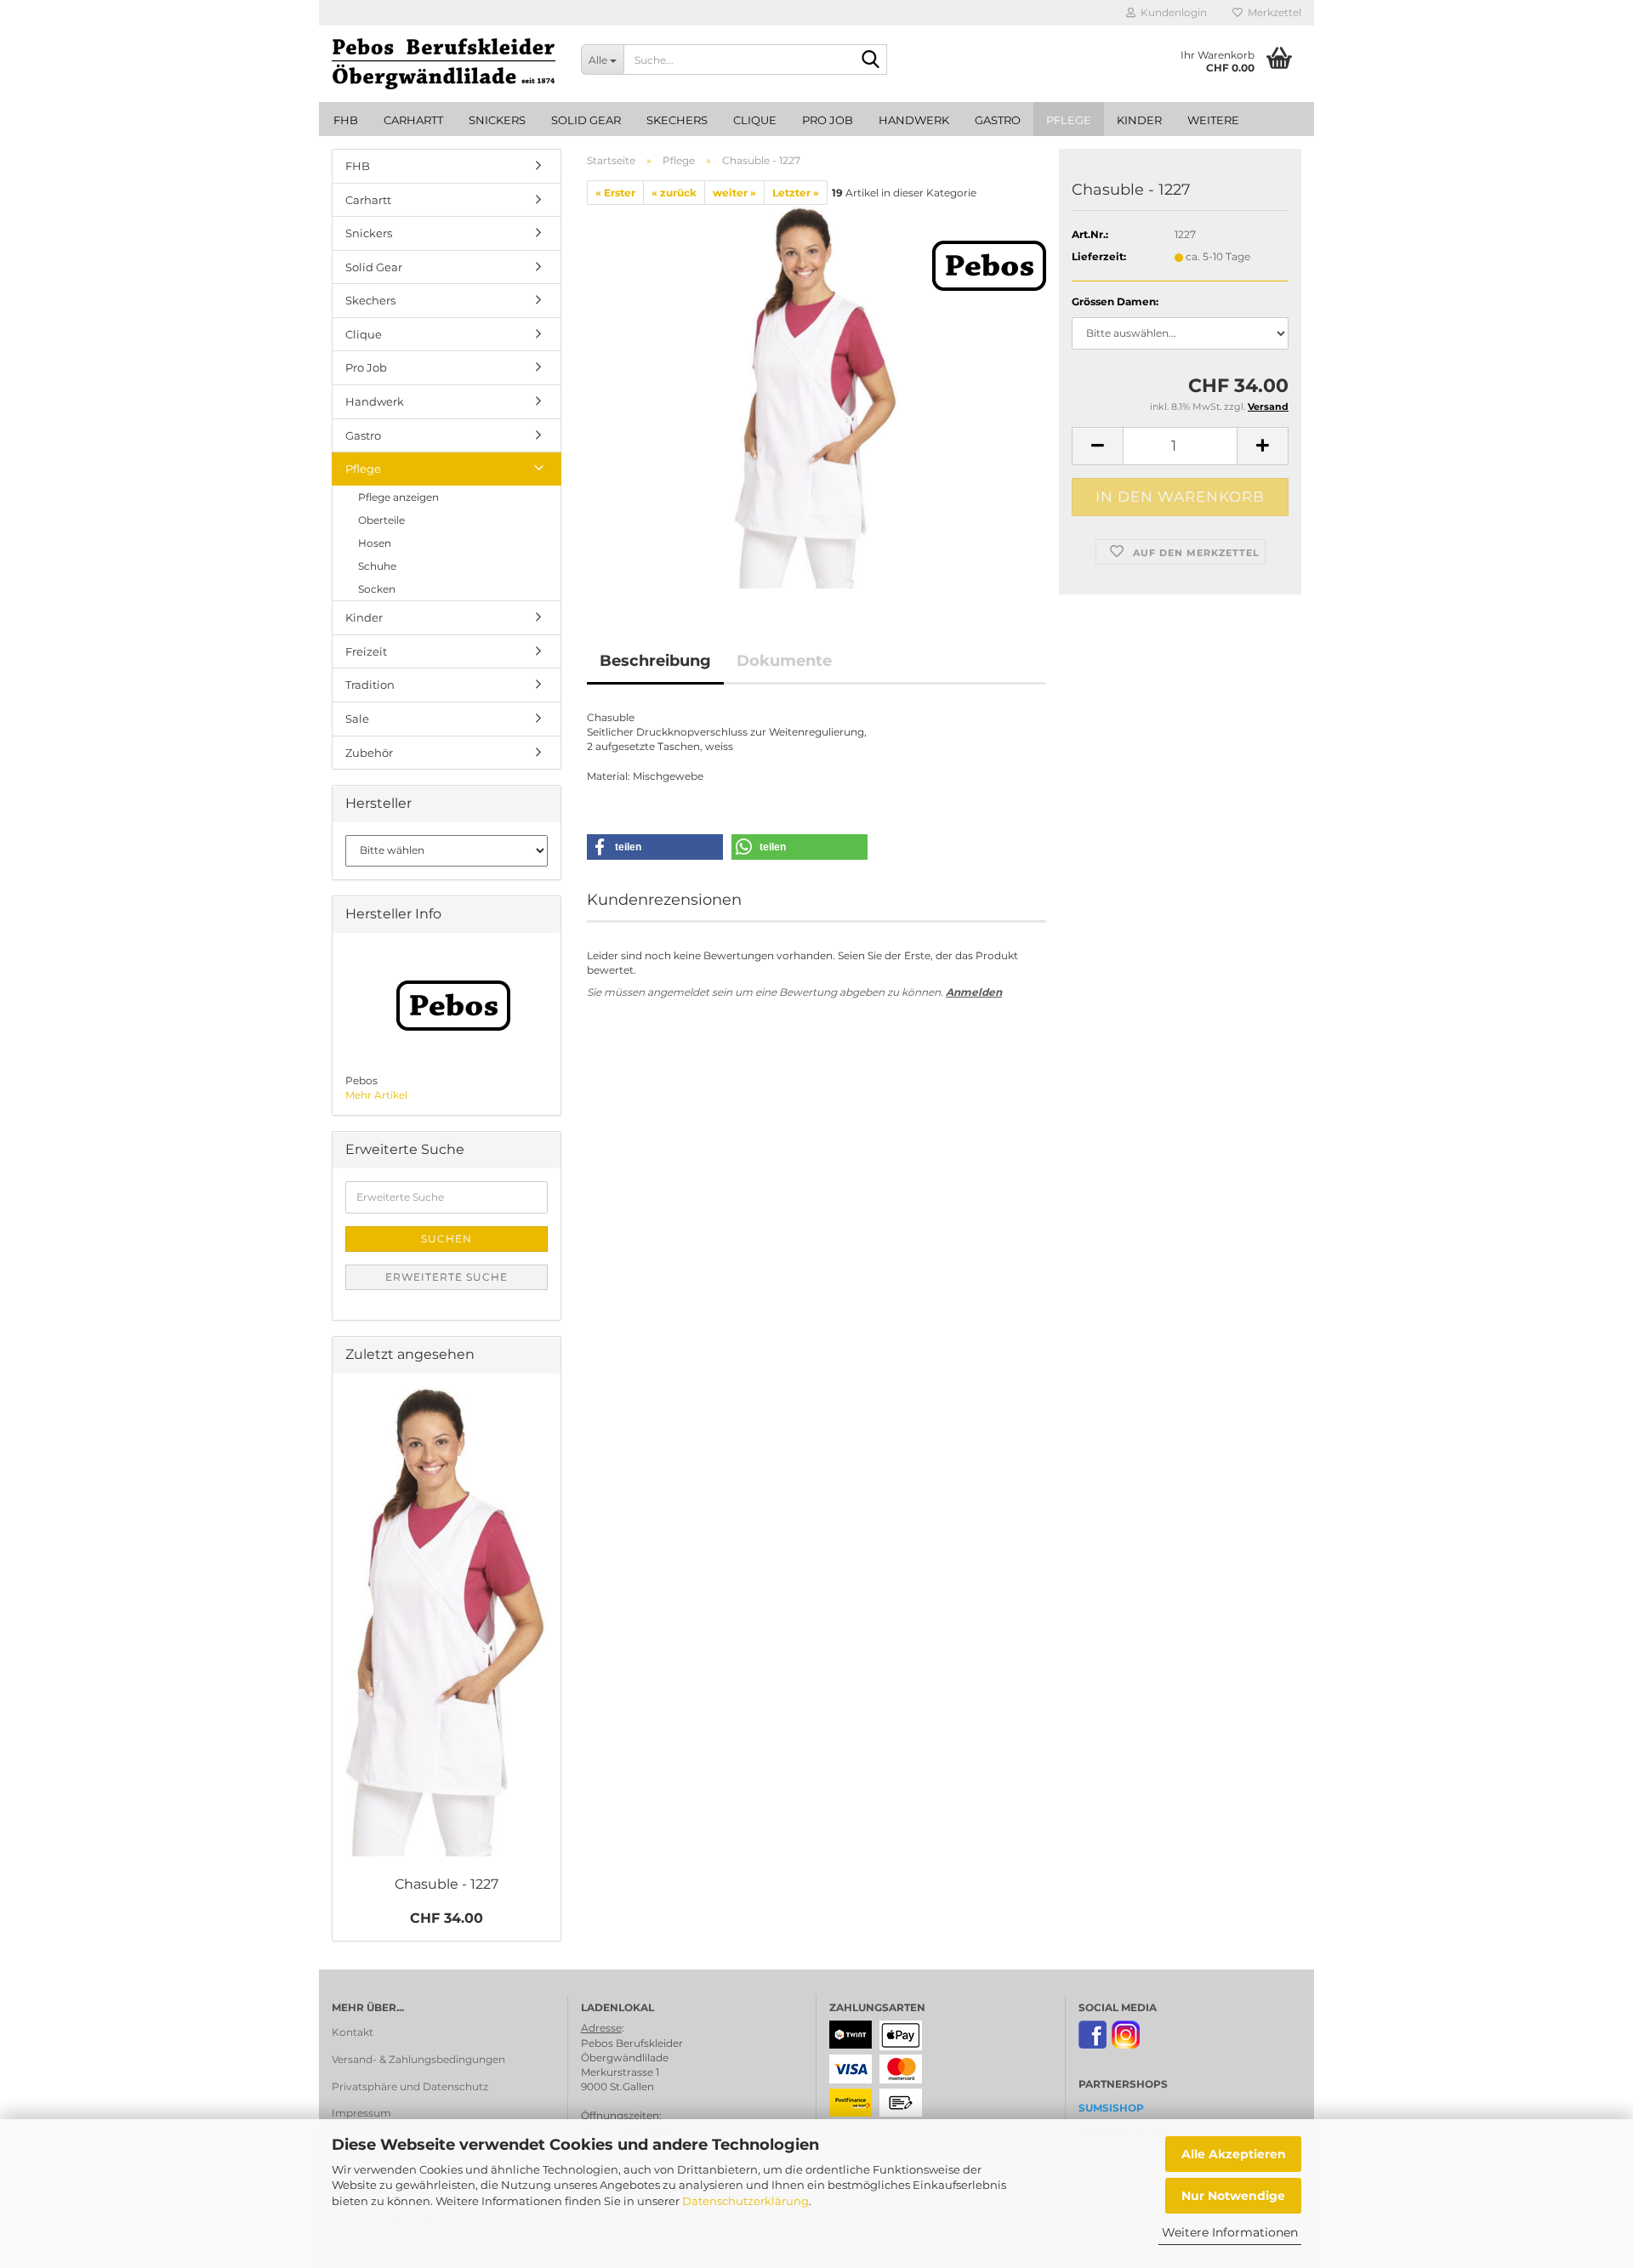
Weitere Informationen (1230, 2232)
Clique (755, 120)
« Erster (615, 193)
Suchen (447, 1239)
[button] (1097, 446)
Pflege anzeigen (398, 497)
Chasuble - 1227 (447, 1884)
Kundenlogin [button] (1171, 12)
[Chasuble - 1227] (816, 396)
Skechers (677, 120)
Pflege (1069, 120)
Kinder (1139, 120)
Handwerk (914, 120)
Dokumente (784, 661)
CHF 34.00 (447, 1918)
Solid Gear (586, 120)
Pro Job (828, 120)
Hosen (375, 543)
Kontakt (353, 2032)
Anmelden (974, 992)
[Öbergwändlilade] (444, 64)
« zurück (674, 193)
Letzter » (796, 193)
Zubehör (369, 753)
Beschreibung (655, 661)
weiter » (734, 193)
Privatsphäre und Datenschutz (410, 2086)
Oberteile (381, 520)
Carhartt (413, 120)
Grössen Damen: (1115, 301)
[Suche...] (871, 60)
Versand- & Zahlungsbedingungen (418, 2059)
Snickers (497, 120)
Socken (377, 589)
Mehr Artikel (376, 1095)
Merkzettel (1272, 12)
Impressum (361, 2113)
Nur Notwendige (1233, 2196)
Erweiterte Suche (447, 1277)
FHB (346, 120)
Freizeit (366, 651)
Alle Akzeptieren (1234, 2154)
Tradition (370, 685)
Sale (357, 719)
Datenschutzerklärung (745, 2201)
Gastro (998, 120)
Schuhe (377, 566)
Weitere (1213, 120)
